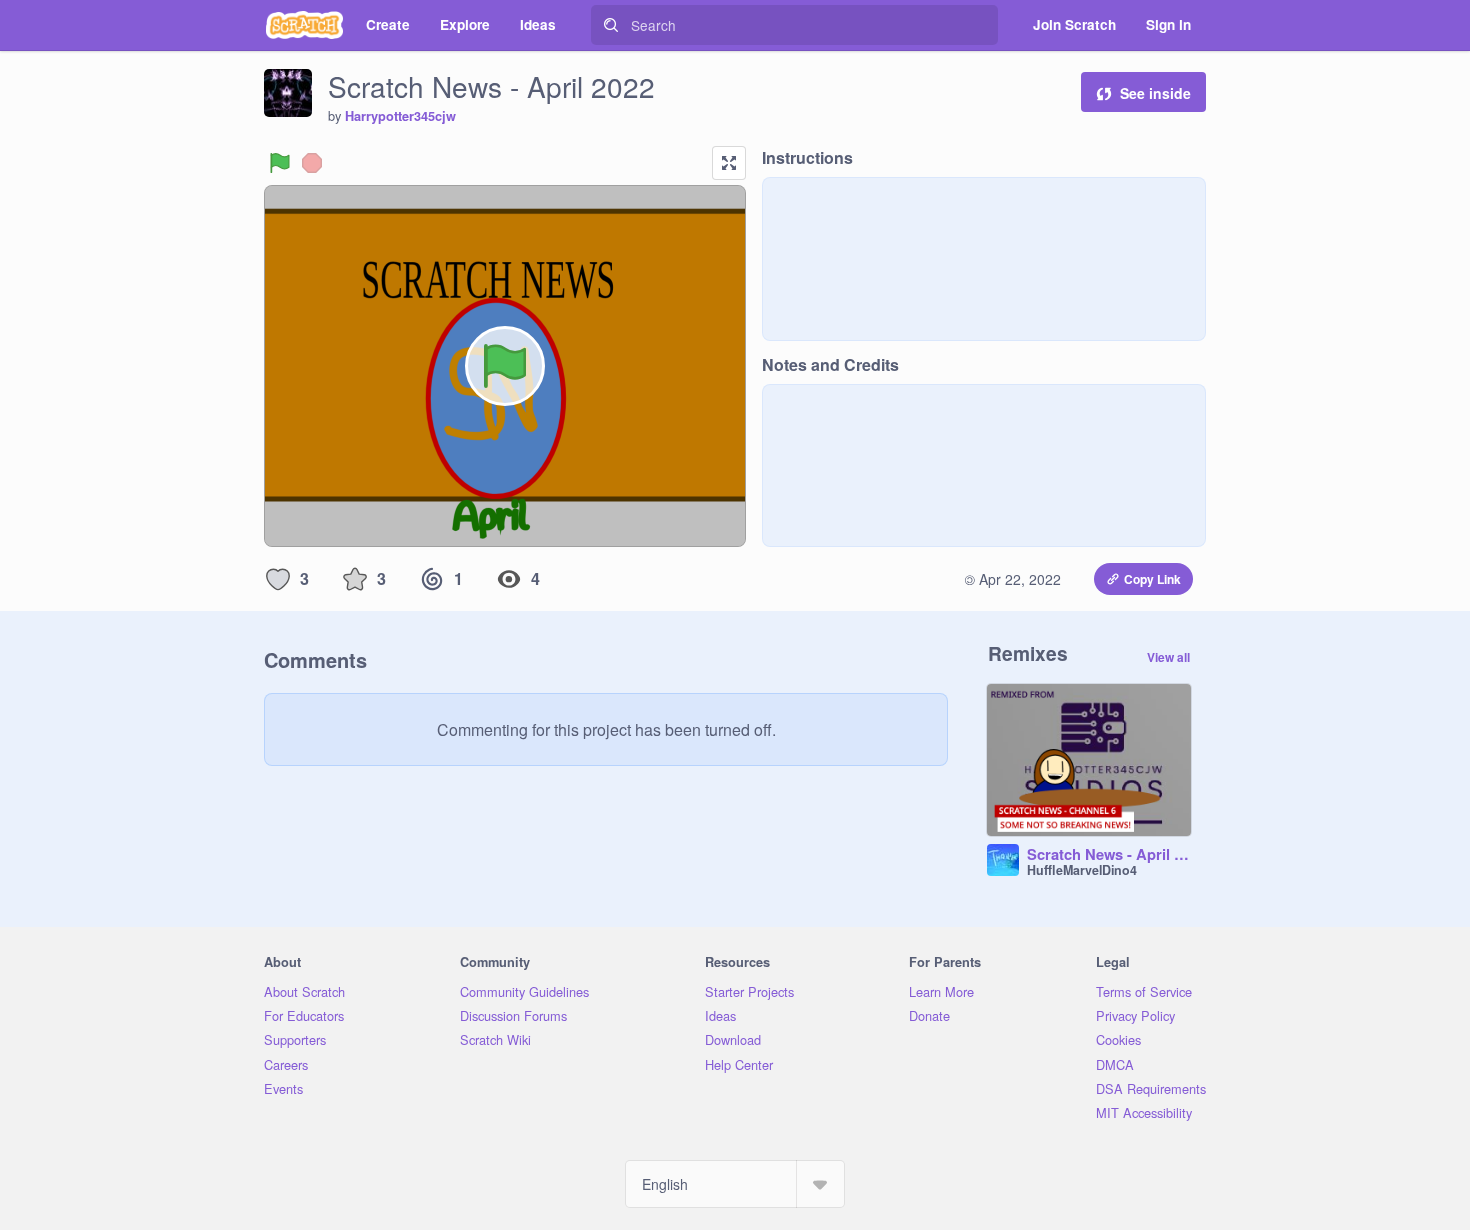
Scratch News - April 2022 (1109, 855)
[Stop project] (312, 163)
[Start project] (280, 163)
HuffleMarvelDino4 (1082, 870)
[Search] (611, 25)
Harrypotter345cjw (400, 116)
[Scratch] (304, 25)
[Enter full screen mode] (729, 163)
